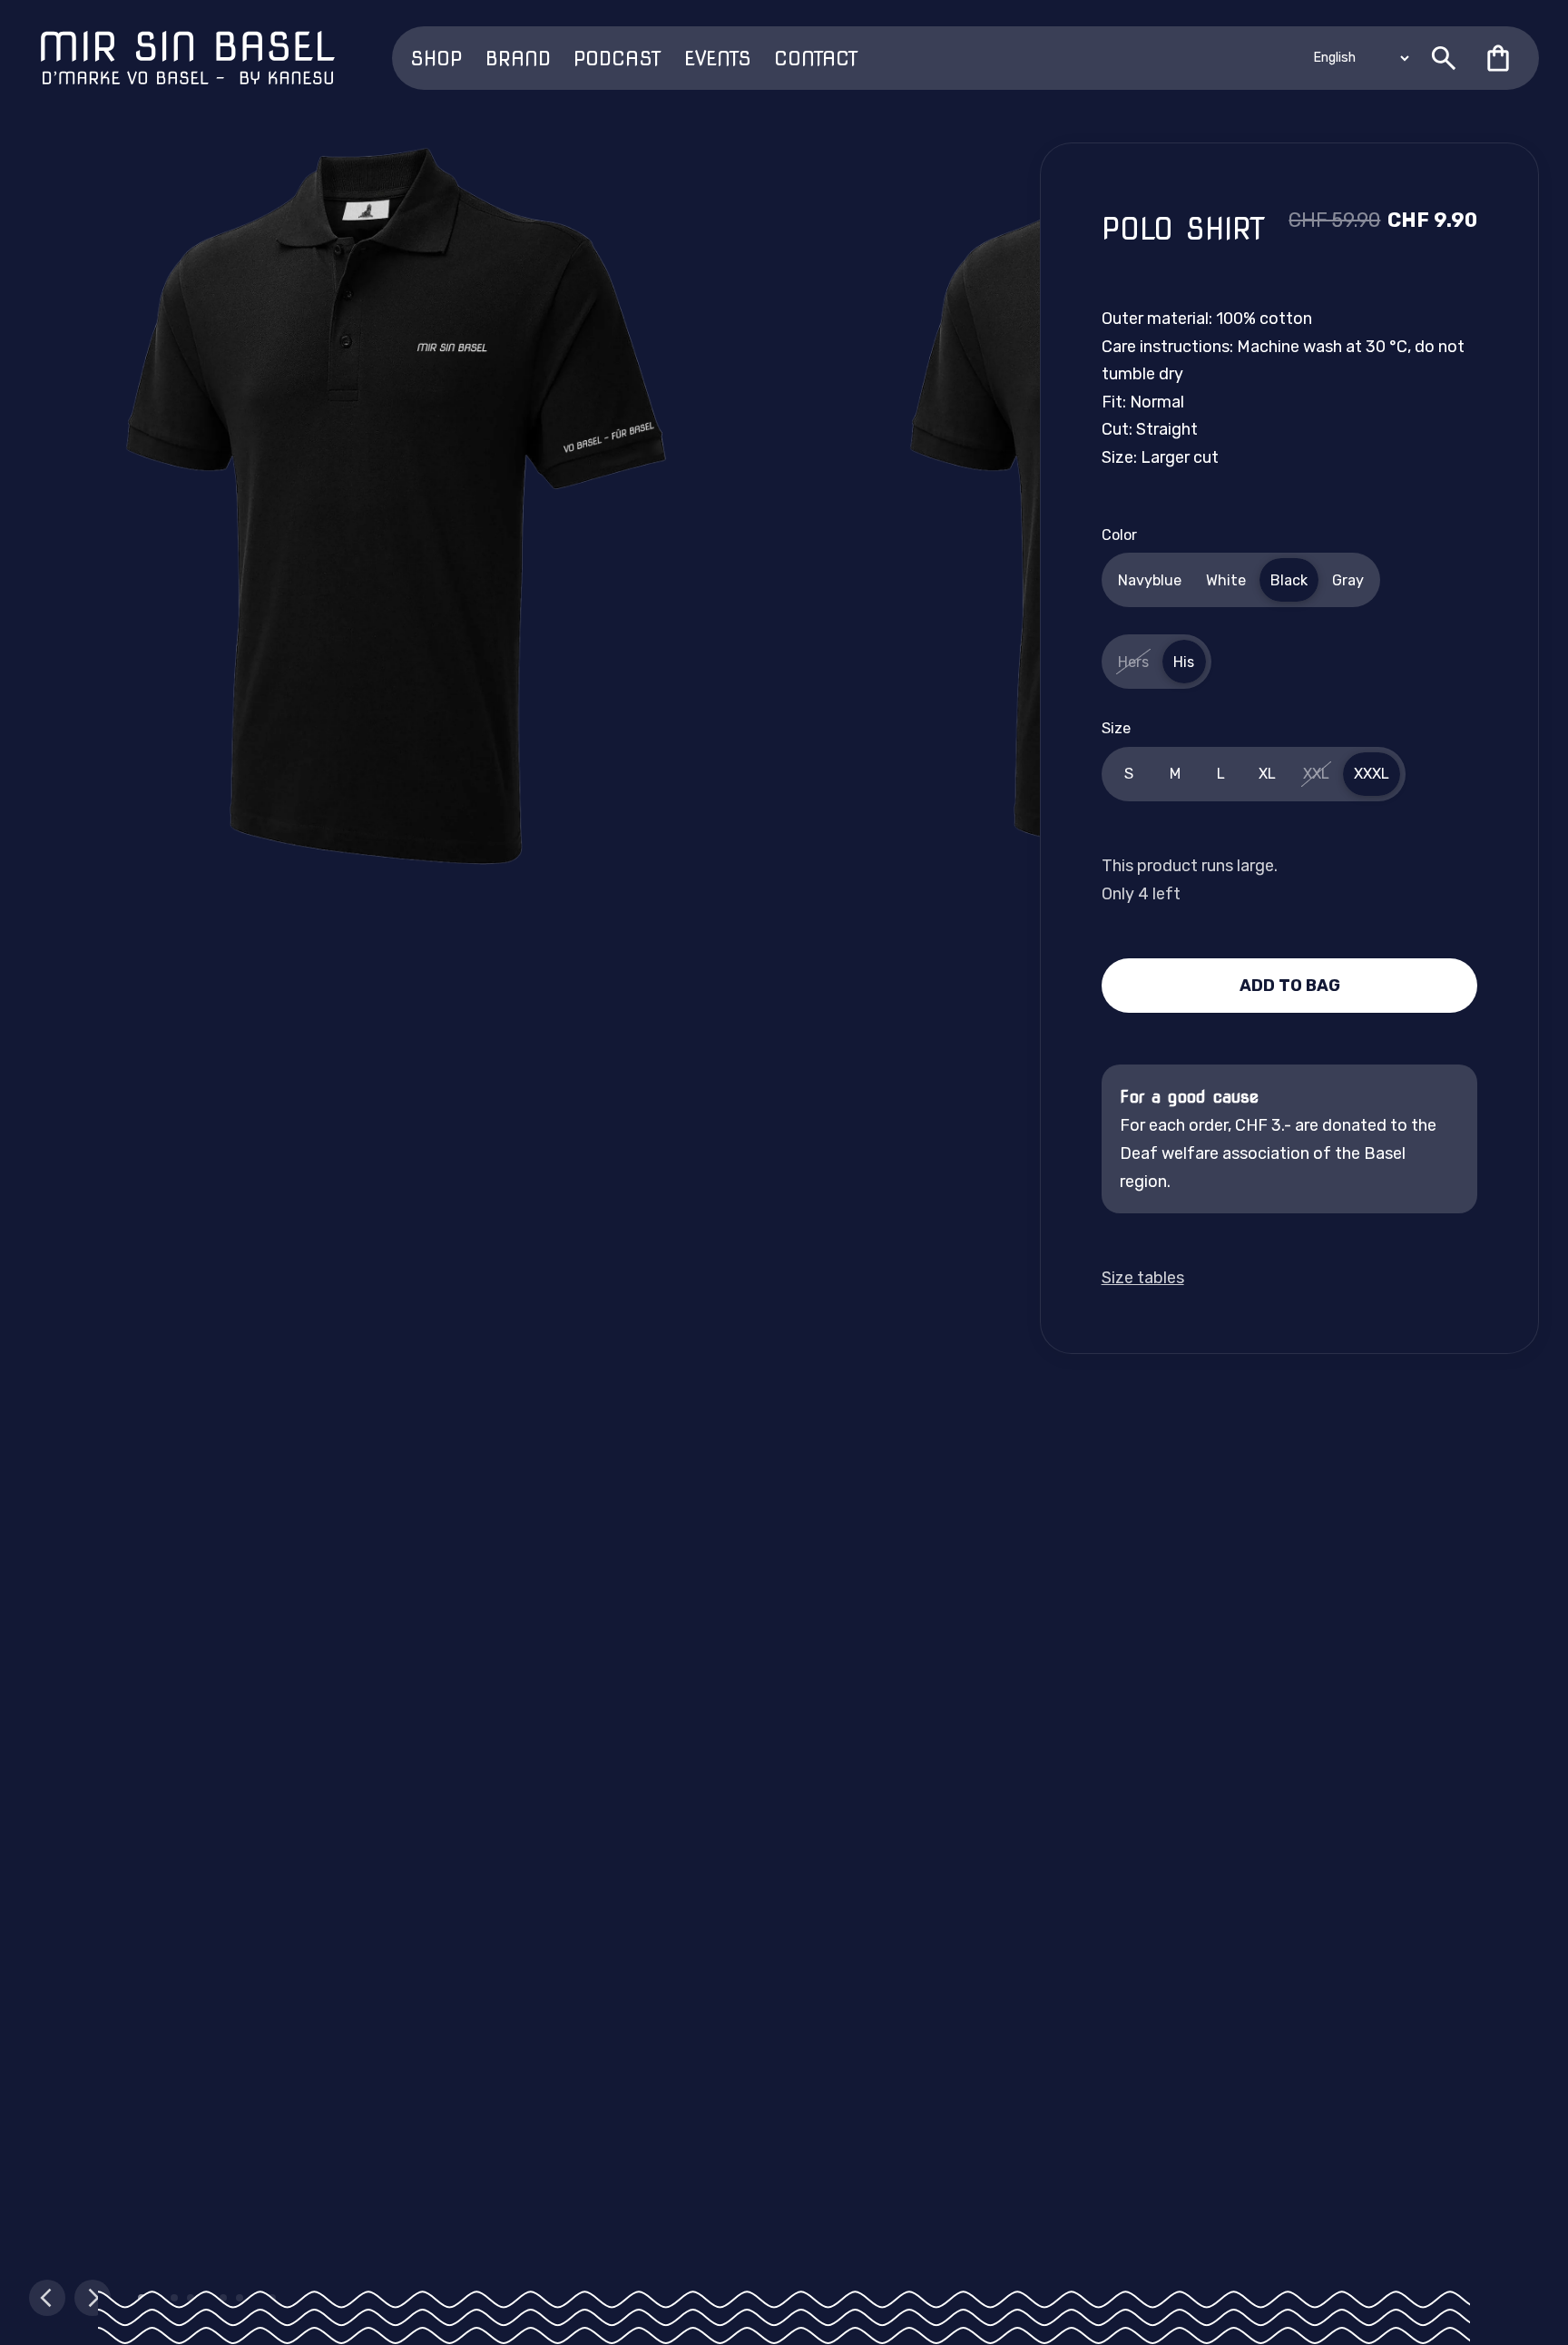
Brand (518, 58)
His (1184, 662)
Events (718, 58)
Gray (1348, 580)
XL (1267, 774)
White (1226, 580)
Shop (436, 58)
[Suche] (1444, 58)
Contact (816, 58)
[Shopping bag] (1498, 58)
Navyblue (1150, 580)
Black (1289, 580)
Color (1119, 535)
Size (1116, 728)
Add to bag (1290, 986)
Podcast (617, 58)
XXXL (1372, 774)
